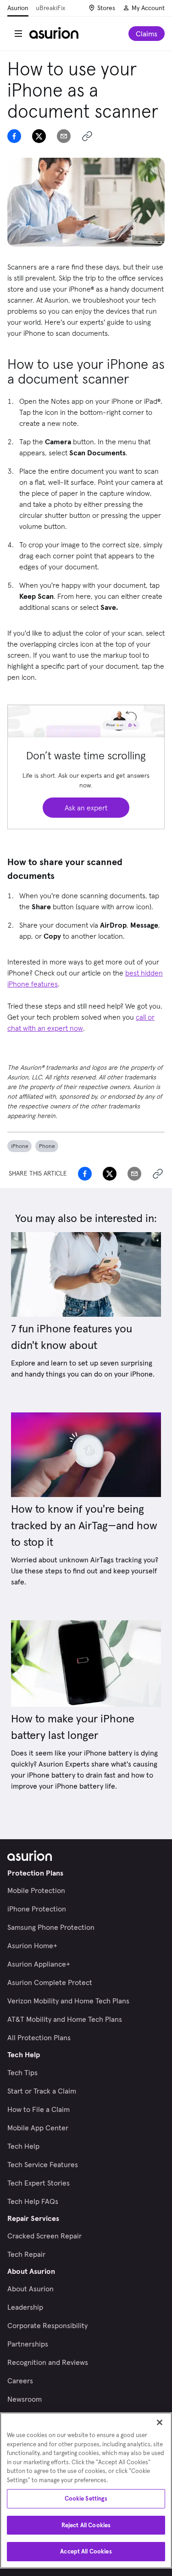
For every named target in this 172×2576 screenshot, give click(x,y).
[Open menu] (18, 34)
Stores (106, 8)
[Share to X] (39, 136)
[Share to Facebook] (14, 136)
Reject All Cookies (86, 2525)
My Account (148, 8)
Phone (47, 1146)
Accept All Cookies (86, 2551)
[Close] (160, 2422)
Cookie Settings (86, 2499)
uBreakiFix (50, 8)
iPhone (19, 1146)
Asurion (18, 8)
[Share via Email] (64, 136)
